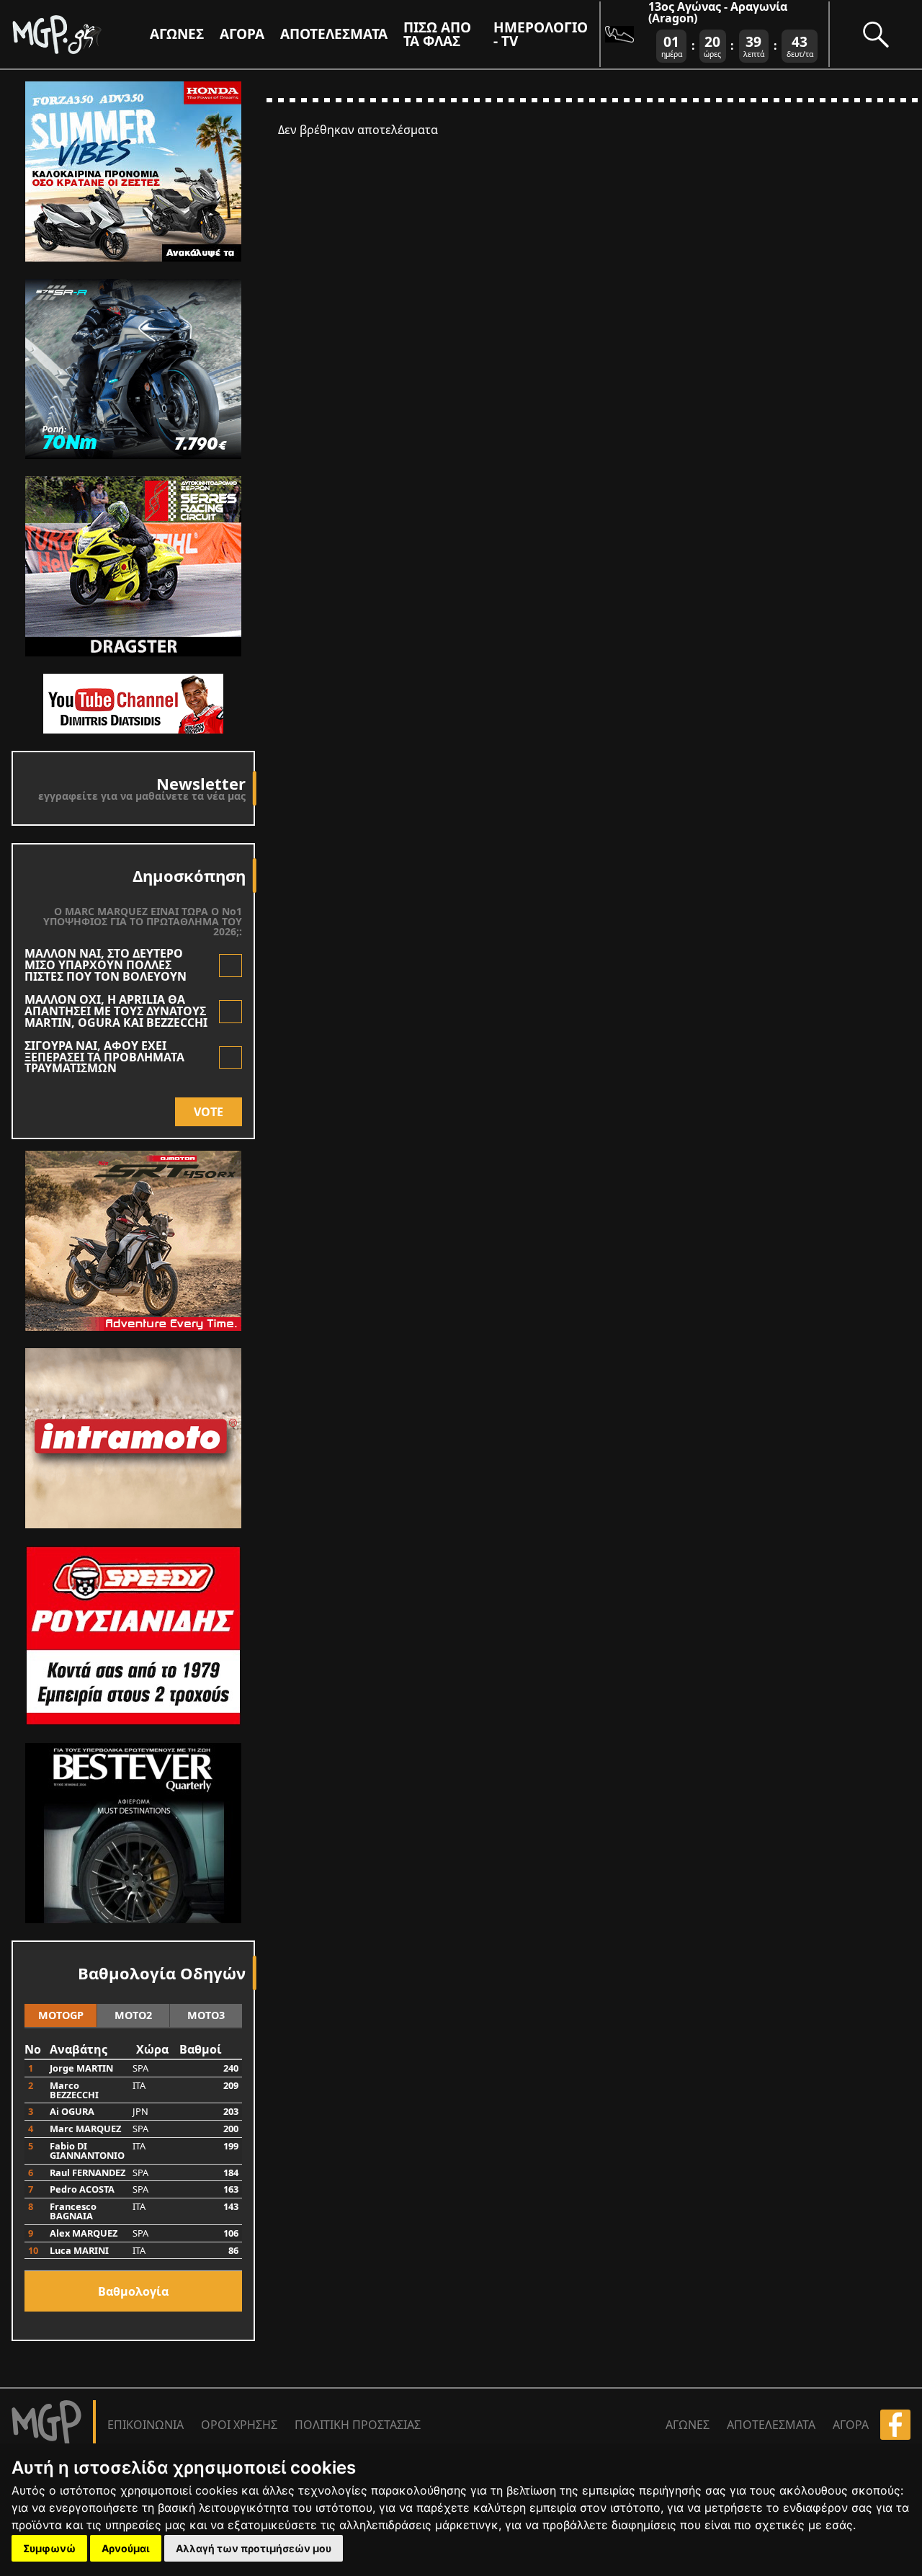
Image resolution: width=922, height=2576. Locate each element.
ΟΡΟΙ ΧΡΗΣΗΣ (239, 2425)
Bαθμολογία (133, 2291)
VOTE (209, 1112)
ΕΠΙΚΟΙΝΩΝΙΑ (146, 2425)
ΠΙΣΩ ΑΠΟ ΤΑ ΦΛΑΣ (437, 34)
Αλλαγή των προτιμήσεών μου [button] (254, 2548)
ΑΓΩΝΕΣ (688, 2425)
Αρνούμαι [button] (126, 2548)
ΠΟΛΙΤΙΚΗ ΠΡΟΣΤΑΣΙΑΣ (358, 2425)
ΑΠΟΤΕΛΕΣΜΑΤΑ (334, 34)
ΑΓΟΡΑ (851, 2425)
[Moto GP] (81, 34)
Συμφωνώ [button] (49, 2548)
